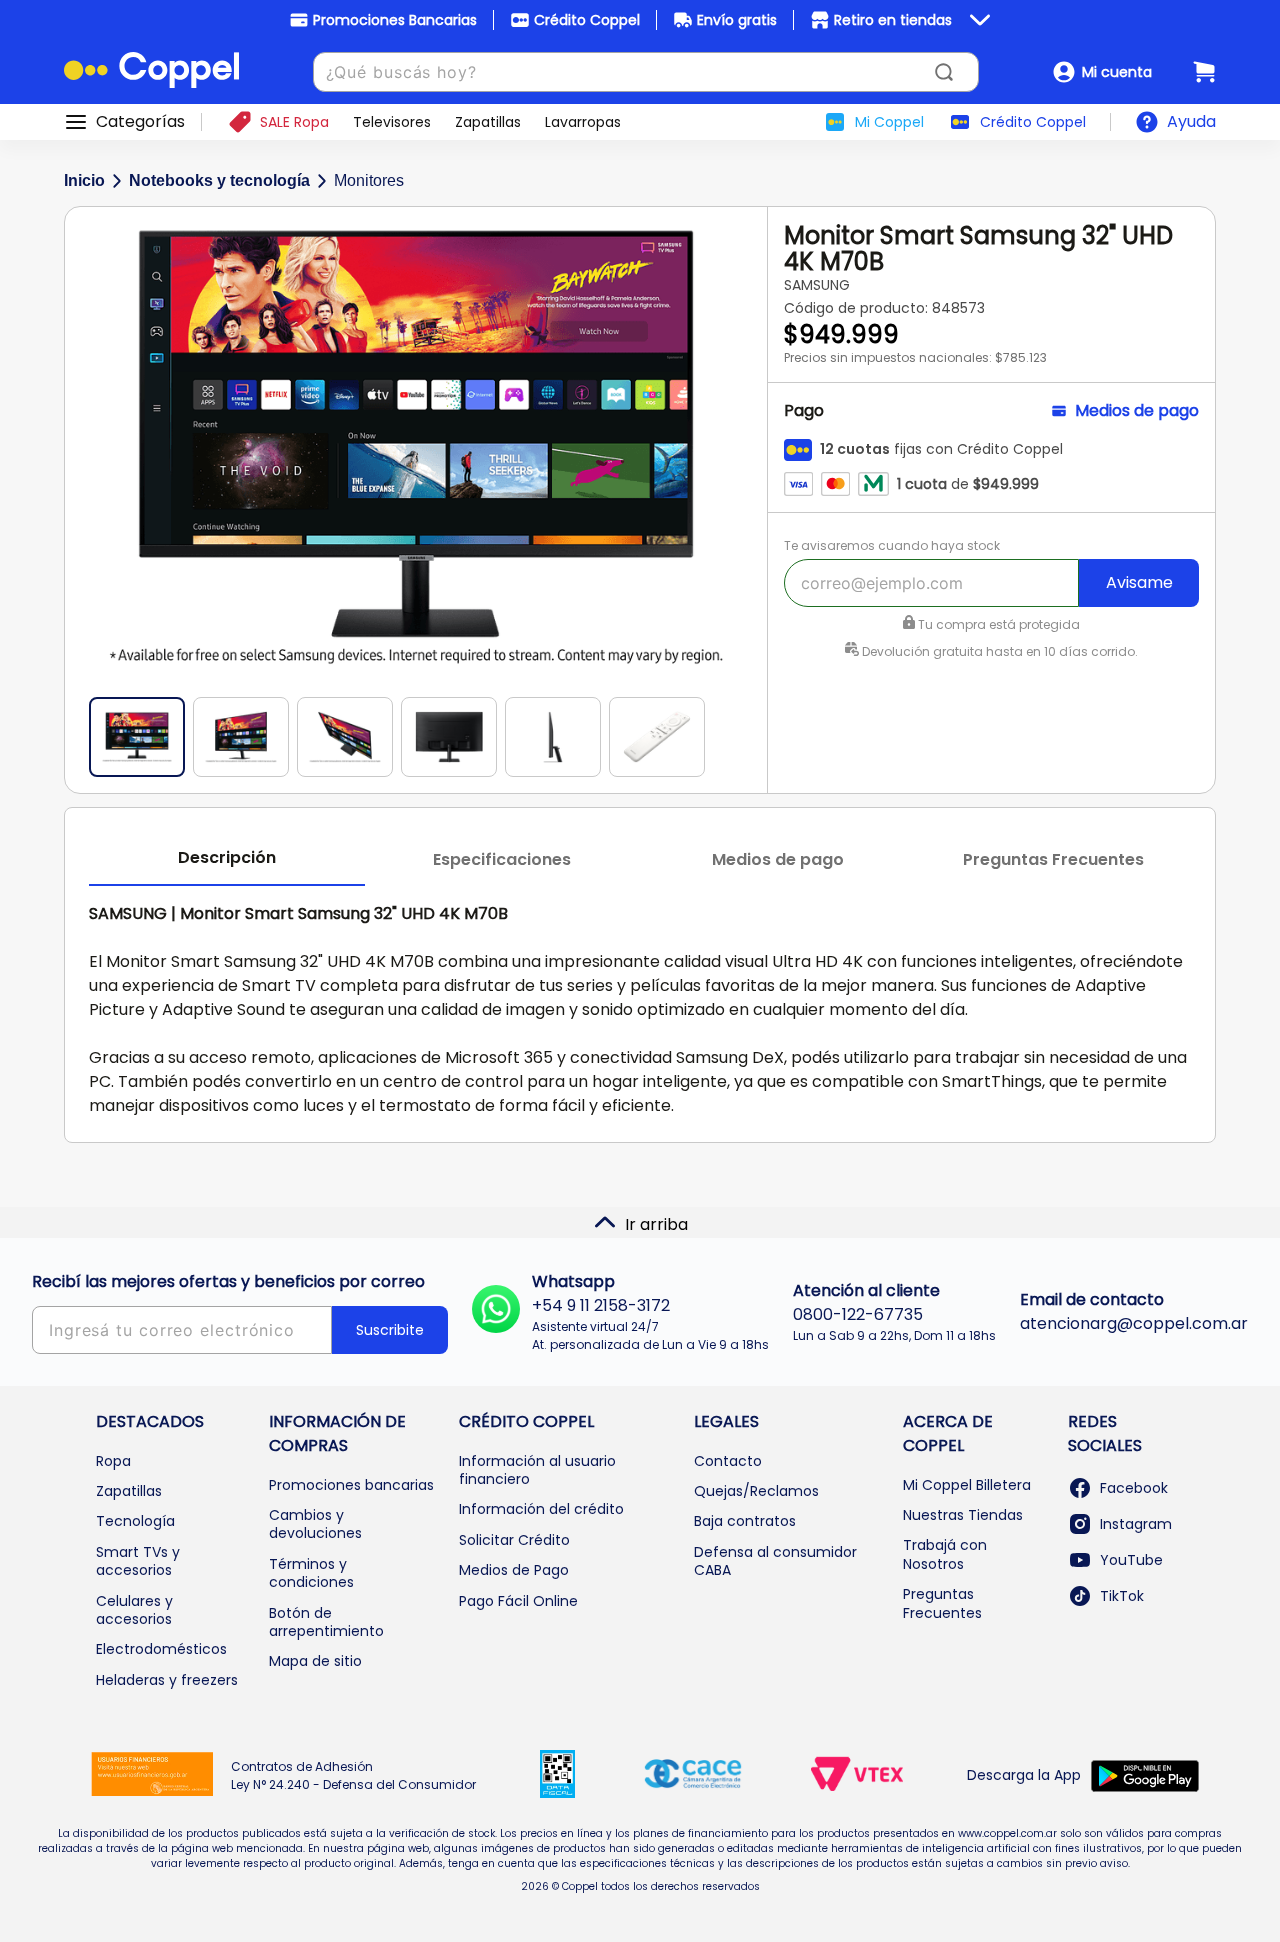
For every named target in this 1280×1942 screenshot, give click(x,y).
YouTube (1131, 1560)
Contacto (728, 1461)
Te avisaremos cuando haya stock (892, 545)
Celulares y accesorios (134, 1610)
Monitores (369, 180)
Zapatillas (129, 1491)
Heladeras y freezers (167, 1680)
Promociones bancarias (351, 1485)
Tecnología (135, 1521)
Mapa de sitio (315, 1661)
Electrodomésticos (161, 1649)
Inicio (84, 180)
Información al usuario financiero (537, 1470)
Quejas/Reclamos (756, 1491)
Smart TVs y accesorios (138, 1561)
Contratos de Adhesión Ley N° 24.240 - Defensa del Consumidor (353, 1775)
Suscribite (390, 1330)
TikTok (1122, 1596)
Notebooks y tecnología (219, 180)
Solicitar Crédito (514, 1540)
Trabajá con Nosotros (945, 1554)
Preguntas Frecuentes (942, 1603)
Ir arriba (656, 1224)
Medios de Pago (514, 1570)
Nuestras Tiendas (963, 1515)
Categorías (140, 122)
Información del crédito (541, 1509)
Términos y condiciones (311, 1573)
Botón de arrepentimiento (326, 1622)
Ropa (113, 1461)
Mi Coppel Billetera (967, 1485)
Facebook (1134, 1488)
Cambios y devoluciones (315, 1524)
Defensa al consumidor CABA (775, 1561)
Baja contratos (745, 1521)
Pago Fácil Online (518, 1601)
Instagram (1136, 1524)
